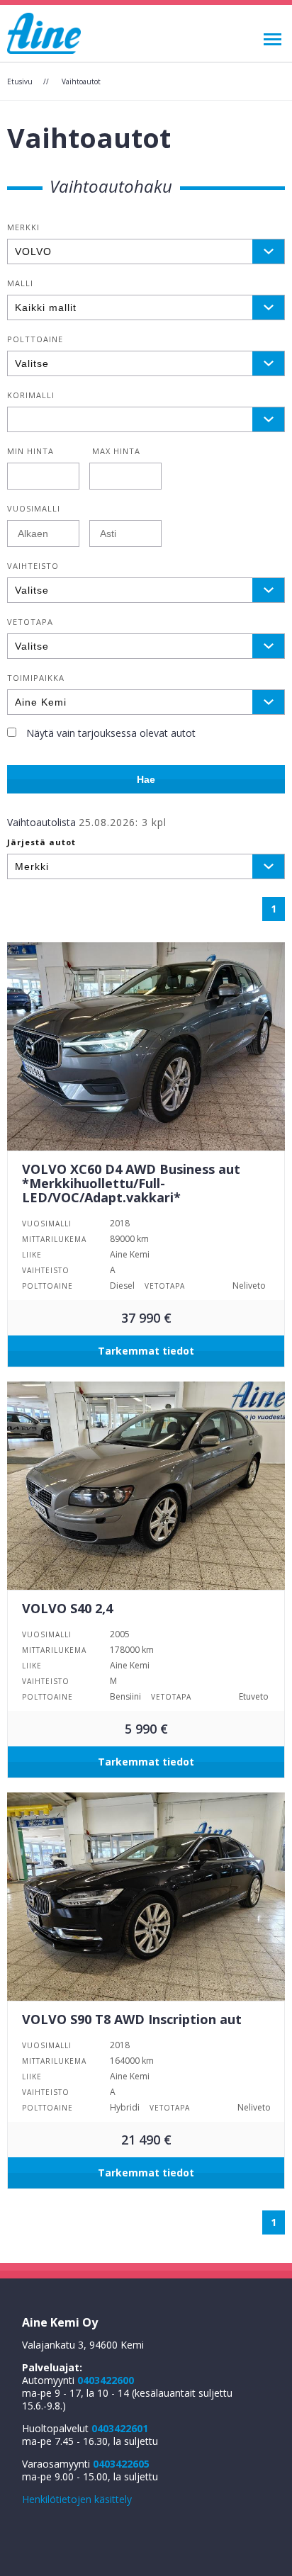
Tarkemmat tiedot (146, 1351)
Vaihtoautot (81, 81)
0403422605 (121, 2464)
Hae (146, 779)
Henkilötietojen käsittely (77, 2499)
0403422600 (106, 2380)
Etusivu (20, 81)
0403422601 (120, 2428)
